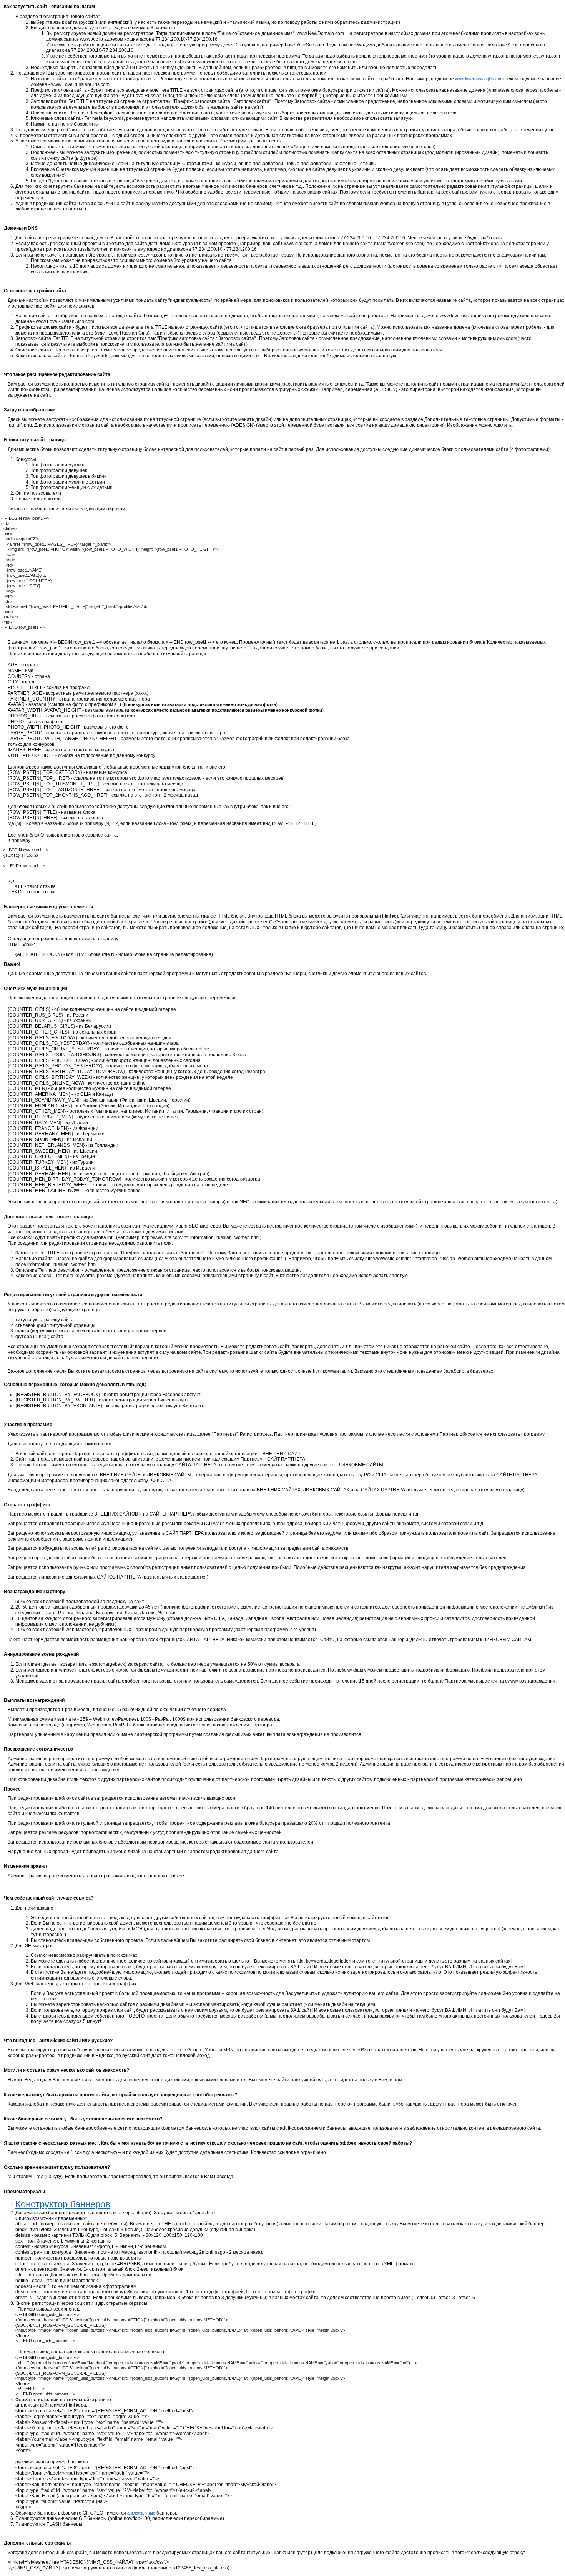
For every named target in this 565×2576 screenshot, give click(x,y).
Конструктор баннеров (63, 2204)
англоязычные (141, 2513)
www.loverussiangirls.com (479, 79)
